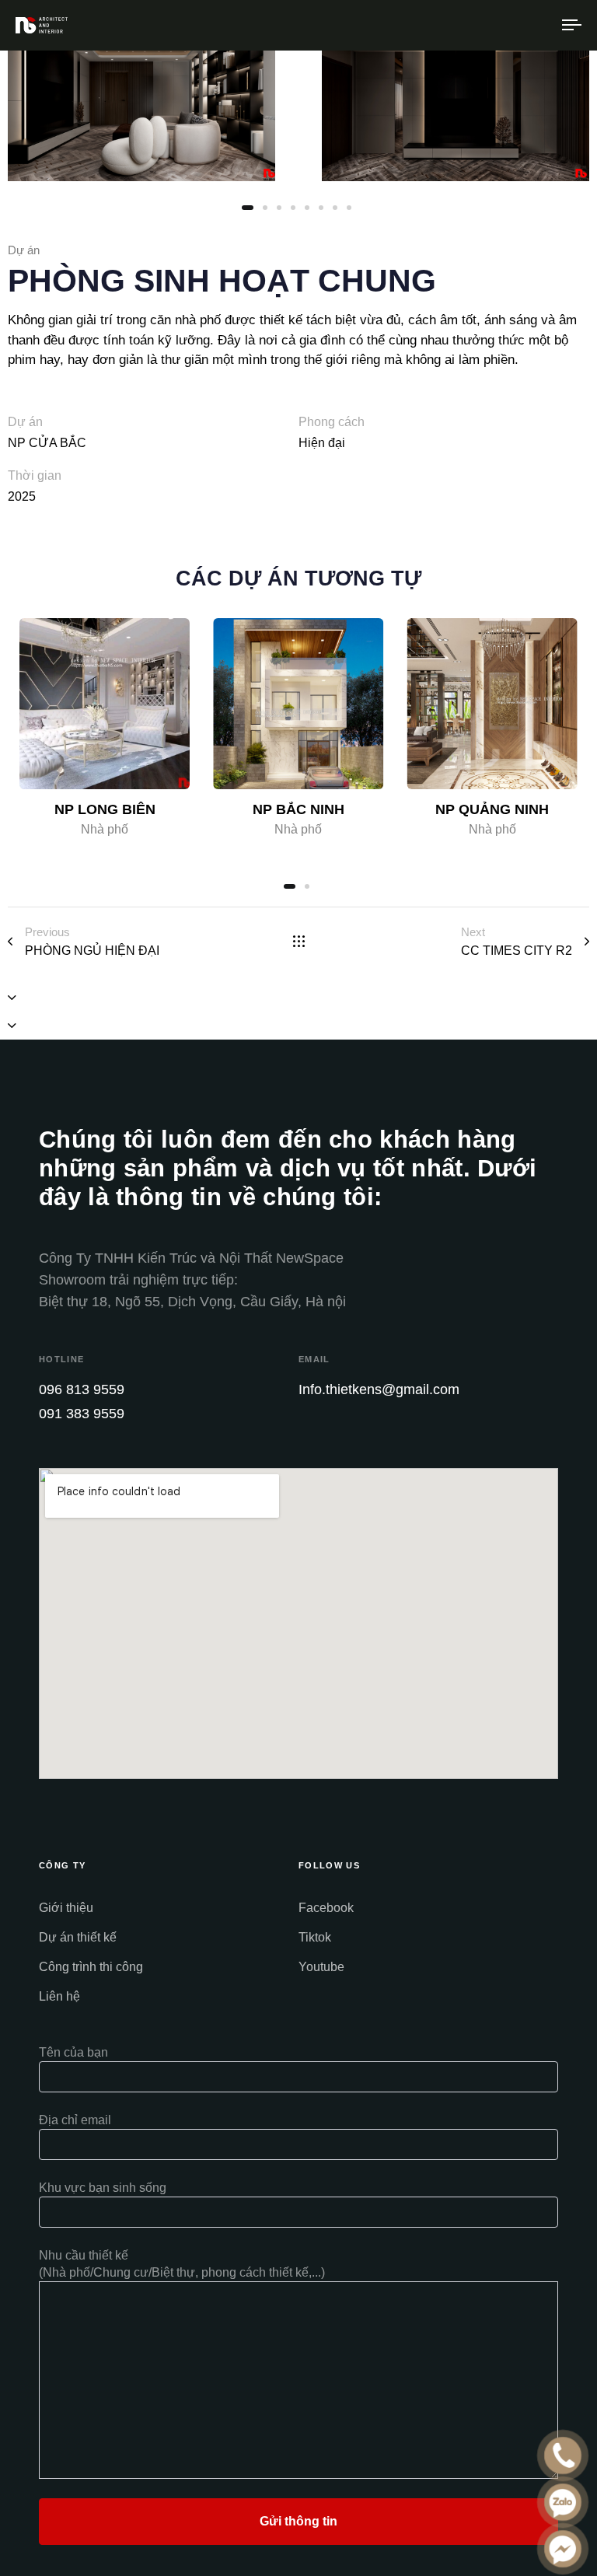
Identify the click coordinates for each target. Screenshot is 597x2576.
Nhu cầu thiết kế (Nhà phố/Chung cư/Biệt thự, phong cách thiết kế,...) (182, 2264)
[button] (12, 998)
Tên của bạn (73, 2052)
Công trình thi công (91, 1967)
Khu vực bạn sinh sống (103, 2188)
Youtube (321, 1967)
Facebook (326, 1908)
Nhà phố (105, 829)
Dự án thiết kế (78, 1937)
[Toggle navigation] (487, 25)
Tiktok (315, 1937)
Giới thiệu (66, 1908)
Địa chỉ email (75, 2120)
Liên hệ (59, 1996)
